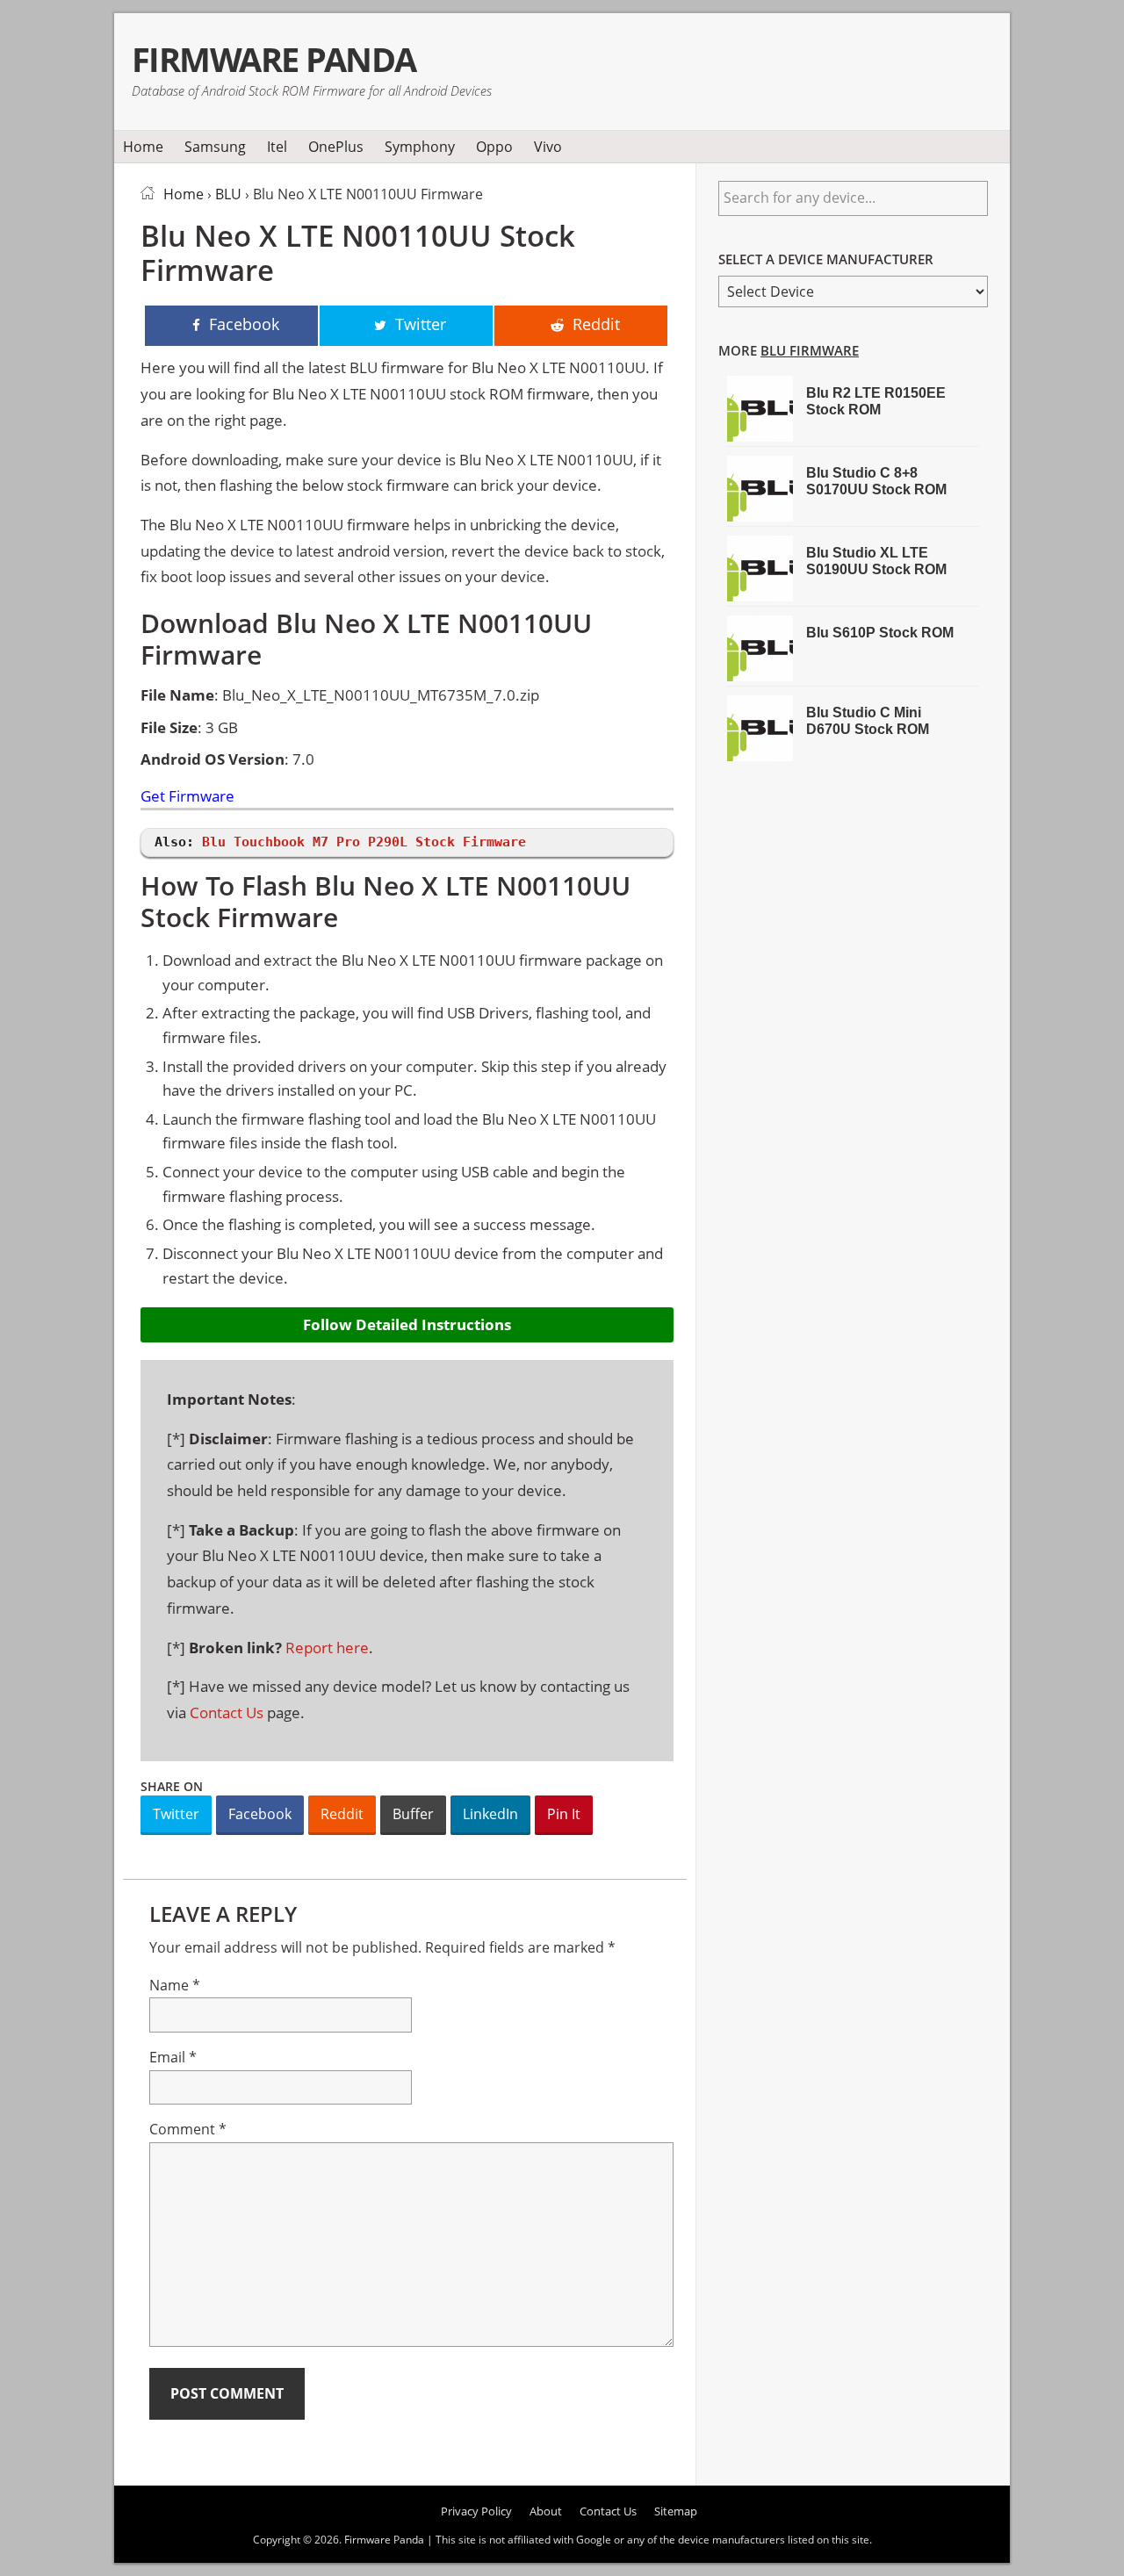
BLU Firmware (810, 350)
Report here (327, 1648)
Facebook (260, 1814)
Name (175, 1985)
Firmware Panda (274, 59)
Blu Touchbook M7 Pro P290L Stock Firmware (364, 842)
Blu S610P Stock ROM (880, 633)
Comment (188, 2129)
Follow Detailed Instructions (407, 1324)
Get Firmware (187, 797)
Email (173, 2057)
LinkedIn (490, 1814)
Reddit (342, 1814)
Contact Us (227, 1713)
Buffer (413, 1814)
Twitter (176, 1814)
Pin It (564, 1814)
